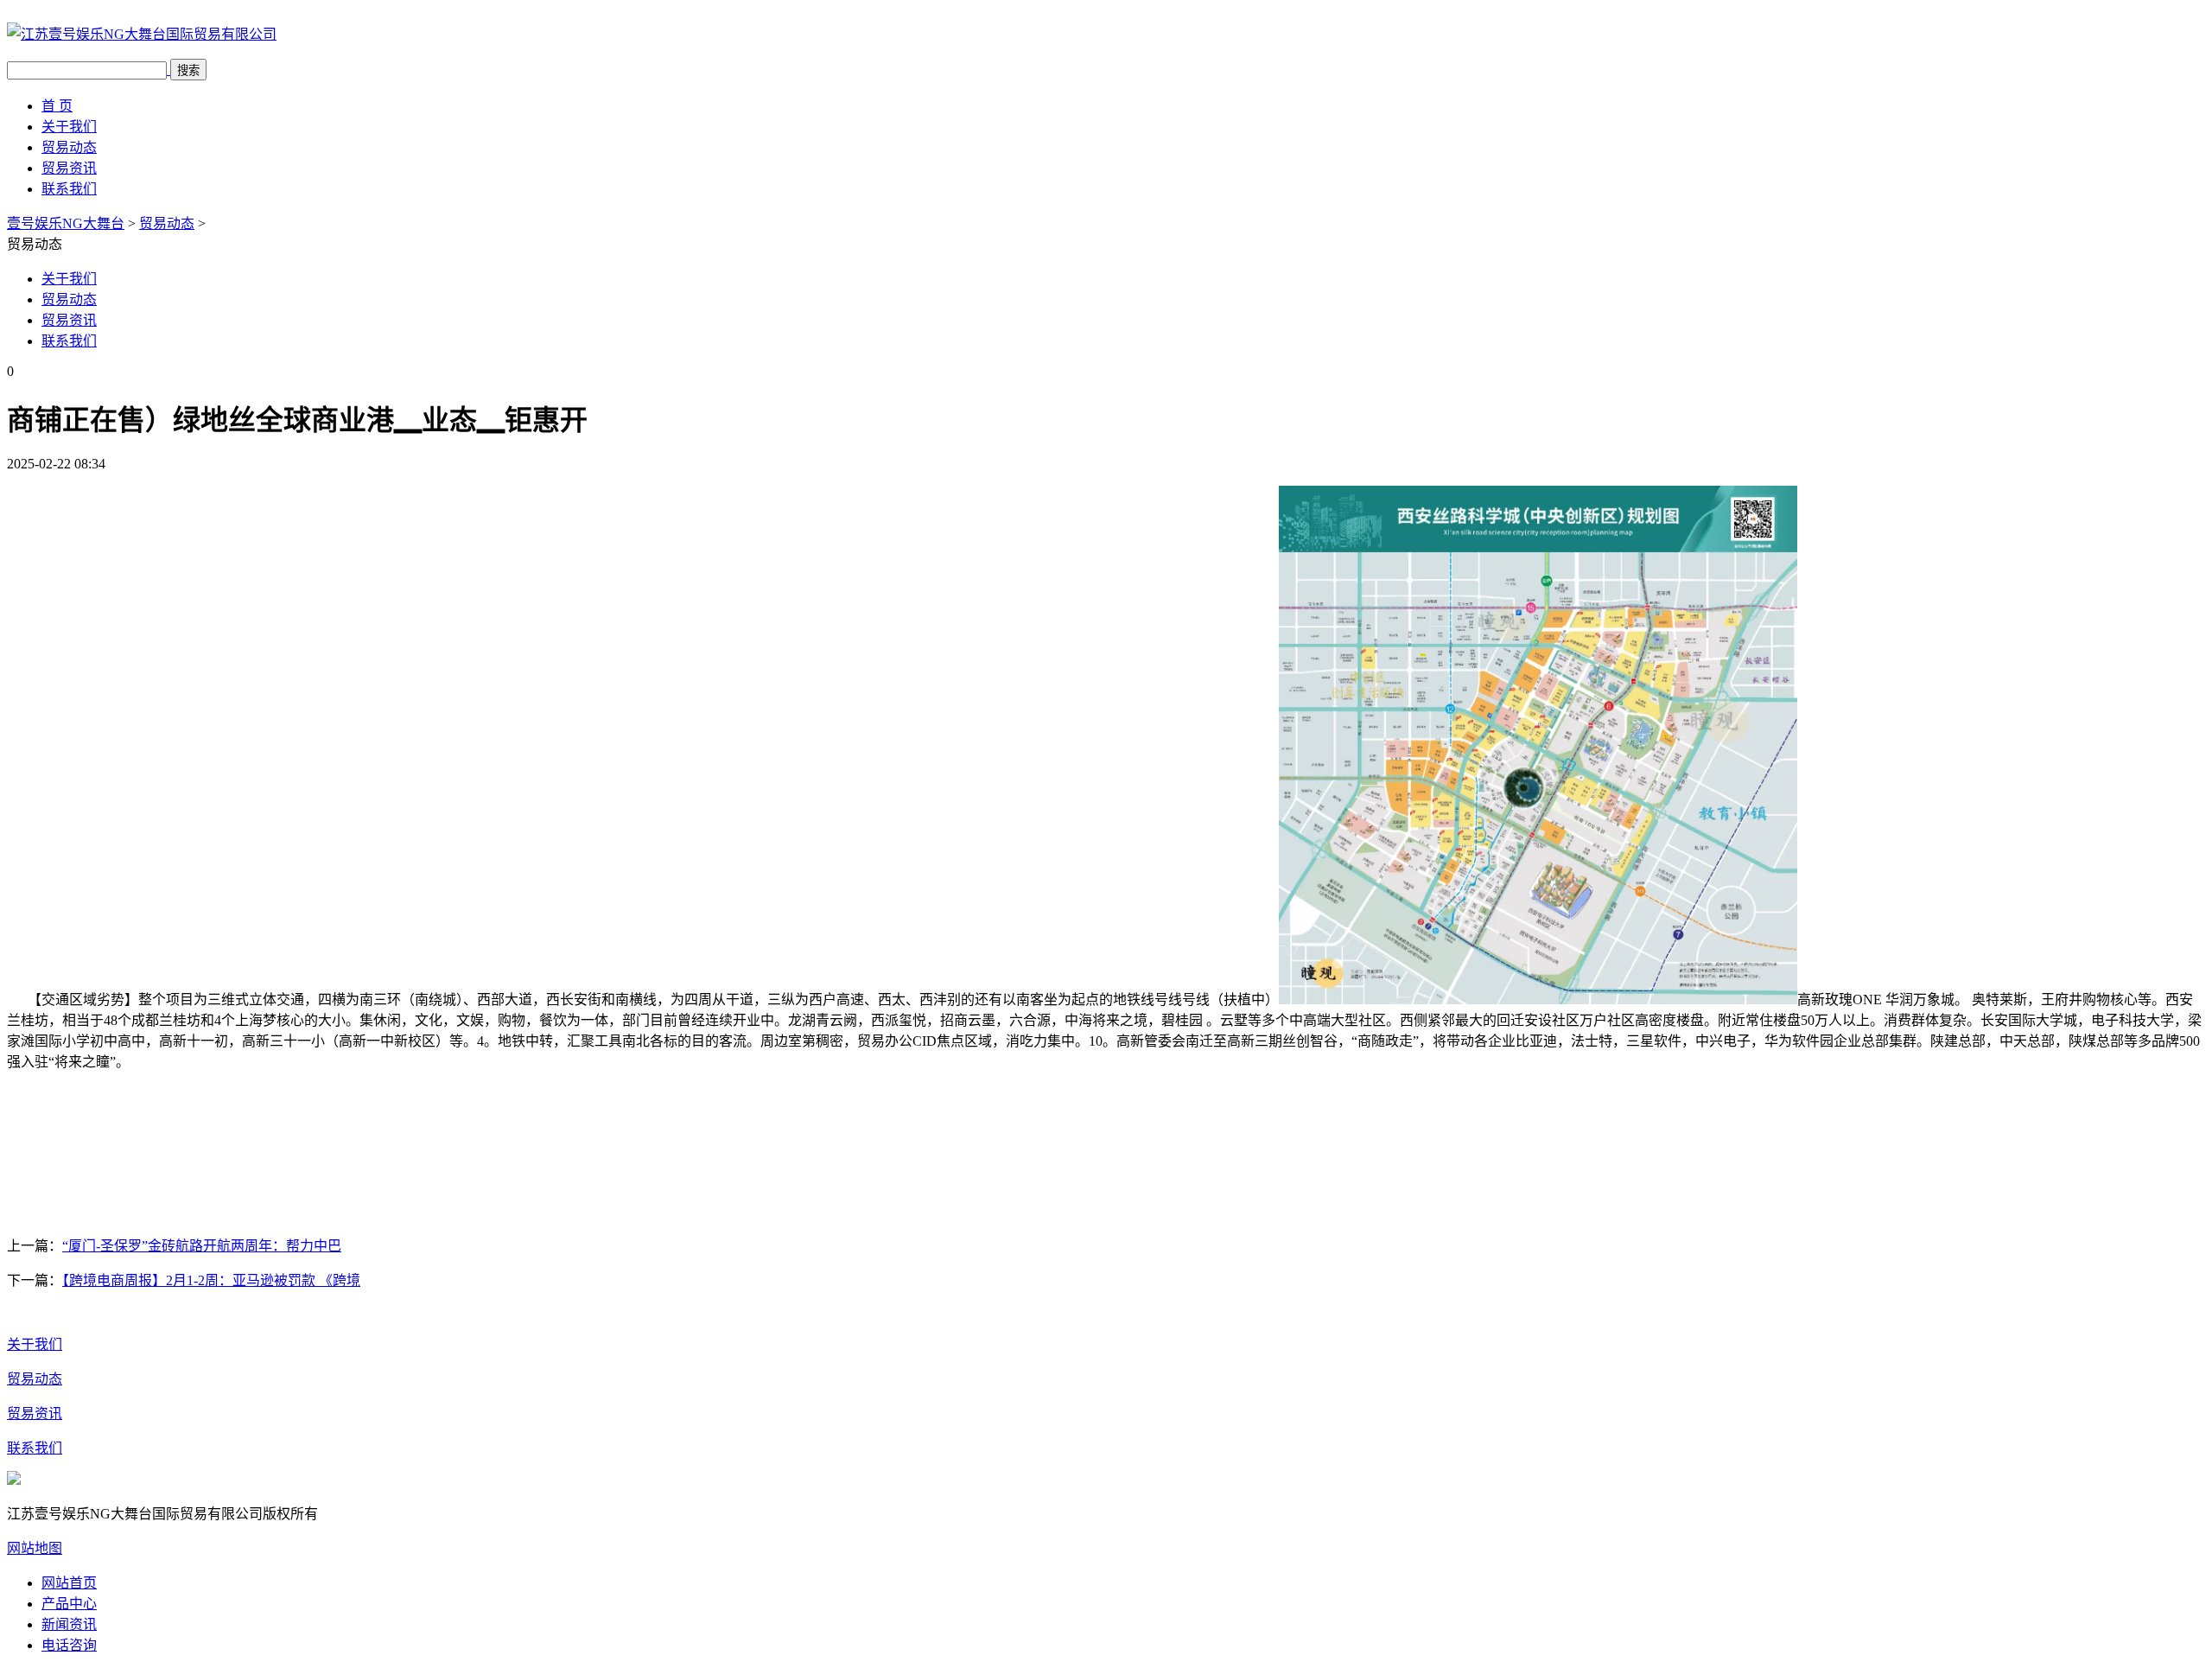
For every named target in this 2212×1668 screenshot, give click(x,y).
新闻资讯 (69, 1624)
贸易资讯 (69, 168)
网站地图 (35, 1548)
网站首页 (69, 1583)
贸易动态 (69, 147)
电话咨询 (69, 1645)
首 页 (57, 106)
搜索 (188, 70)
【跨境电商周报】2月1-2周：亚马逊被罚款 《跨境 (211, 1280)
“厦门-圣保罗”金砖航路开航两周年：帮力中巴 (202, 1246)
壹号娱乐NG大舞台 (66, 223)
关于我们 (69, 127)
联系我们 (69, 189)
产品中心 (69, 1604)
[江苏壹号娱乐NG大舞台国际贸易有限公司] (142, 34)
